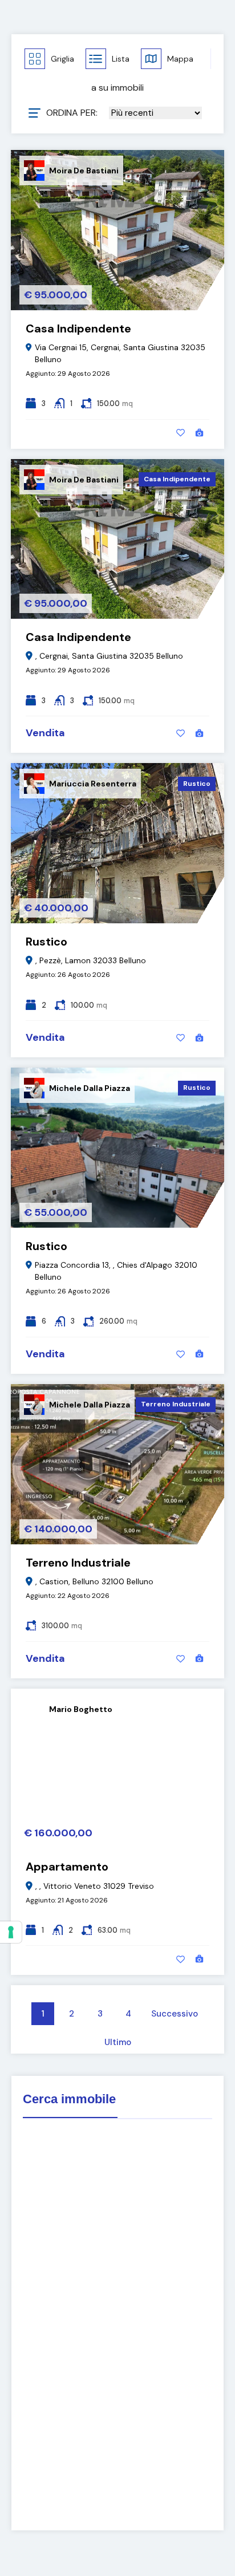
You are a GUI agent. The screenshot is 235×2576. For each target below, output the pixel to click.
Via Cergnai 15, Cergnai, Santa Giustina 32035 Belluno (120, 353)
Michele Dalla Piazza (90, 1088)
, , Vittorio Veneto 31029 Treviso (95, 1886)
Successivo (175, 2014)
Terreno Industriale (176, 1404)
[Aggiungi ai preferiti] (181, 433)
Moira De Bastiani (84, 171)
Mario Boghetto (81, 1709)
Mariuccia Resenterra (93, 784)
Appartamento (67, 1867)
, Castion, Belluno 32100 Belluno (94, 1581)
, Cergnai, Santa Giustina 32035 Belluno (109, 656)
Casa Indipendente (78, 328)
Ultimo (118, 2042)
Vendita (45, 733)
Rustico (197, 784)
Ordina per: (72, 113)
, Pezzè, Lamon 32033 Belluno (91, 960)
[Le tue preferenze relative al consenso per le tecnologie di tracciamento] (11, 1932)
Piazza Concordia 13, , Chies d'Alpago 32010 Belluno (116, 1271)
